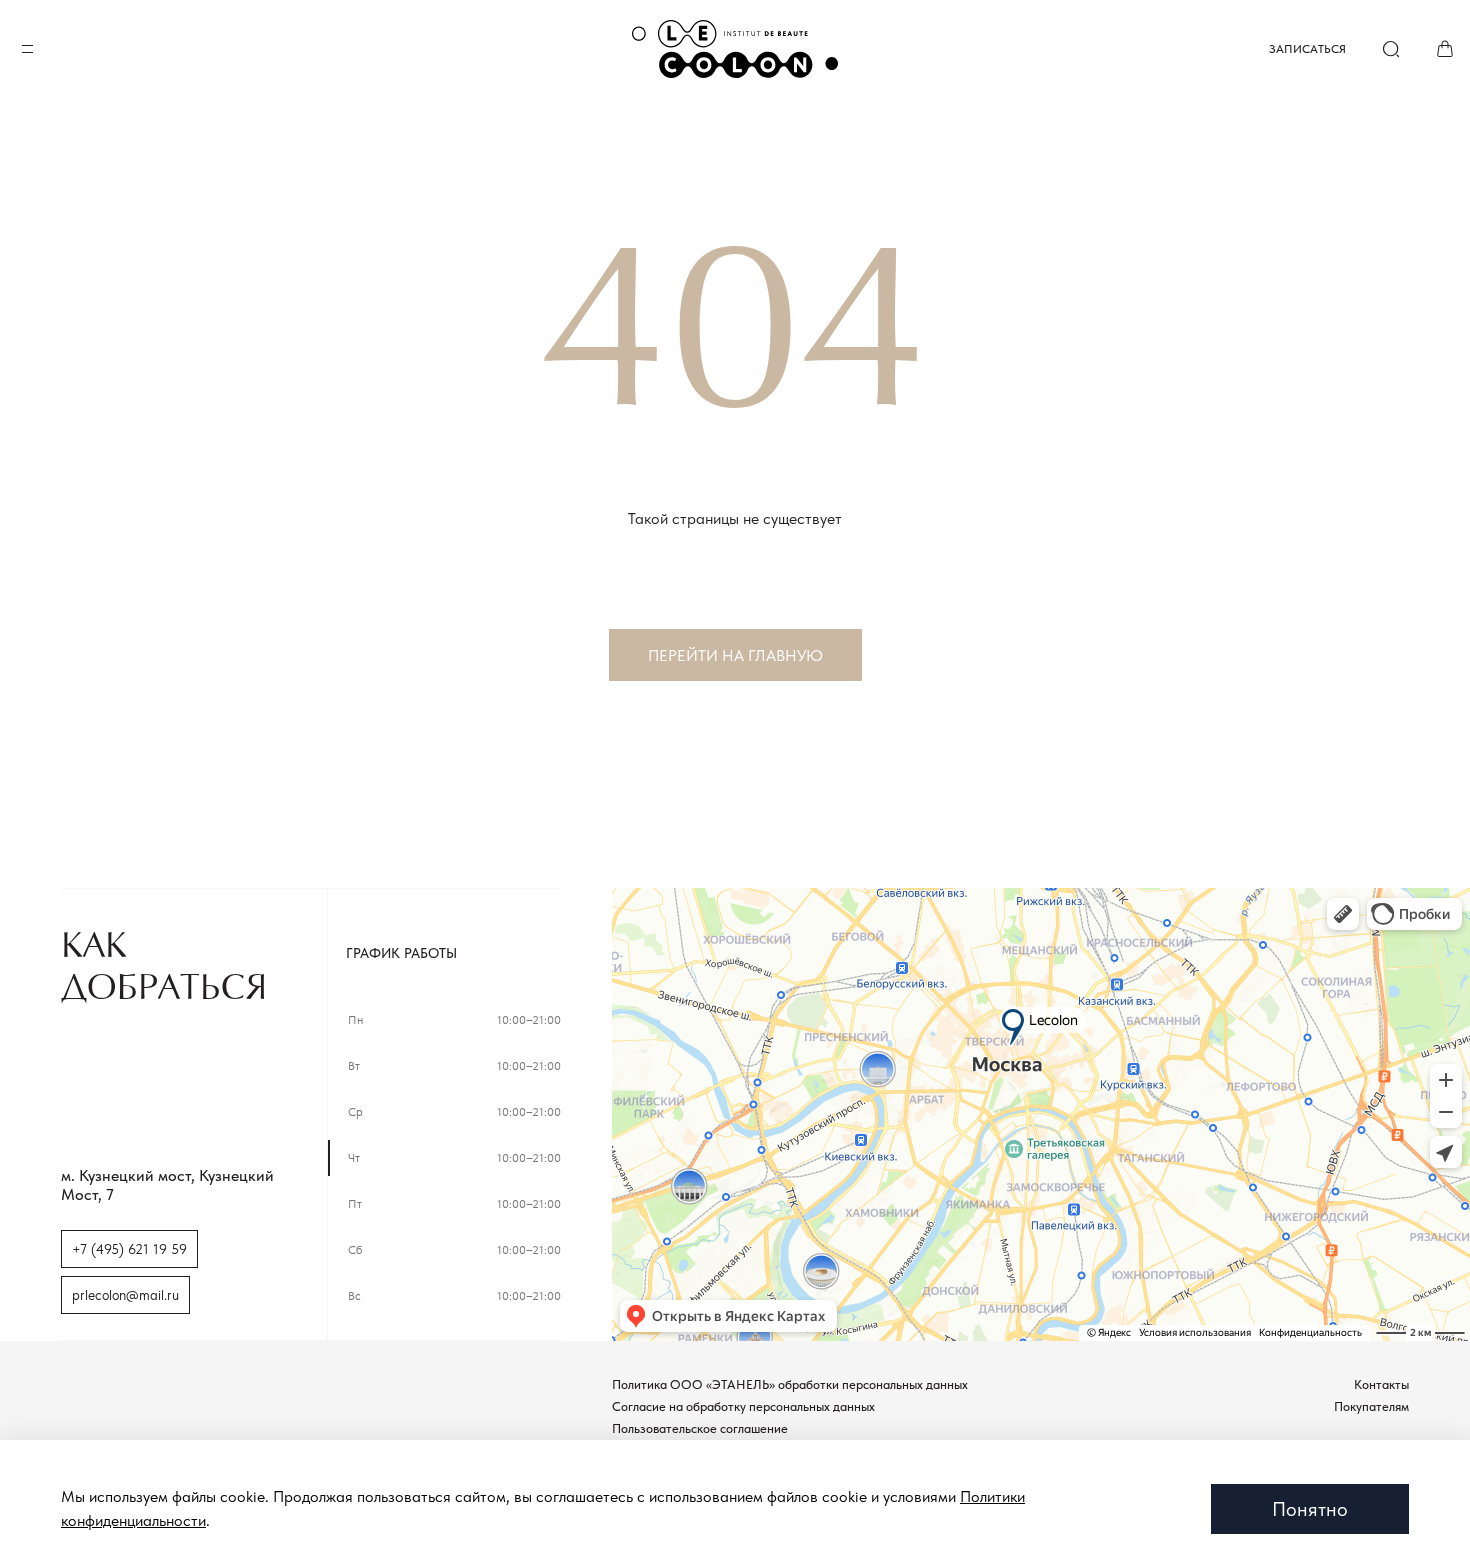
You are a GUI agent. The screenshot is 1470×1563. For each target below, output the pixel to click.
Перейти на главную (735, 655)
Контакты (1381, 1384)
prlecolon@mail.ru (125, 1295)
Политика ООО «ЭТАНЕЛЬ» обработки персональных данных (790, 1384)
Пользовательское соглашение (700, 1428)
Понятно (1310, 1509)
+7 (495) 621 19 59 (129, 1249)
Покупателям (1371, 1406)
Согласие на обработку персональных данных (743, 1406)
